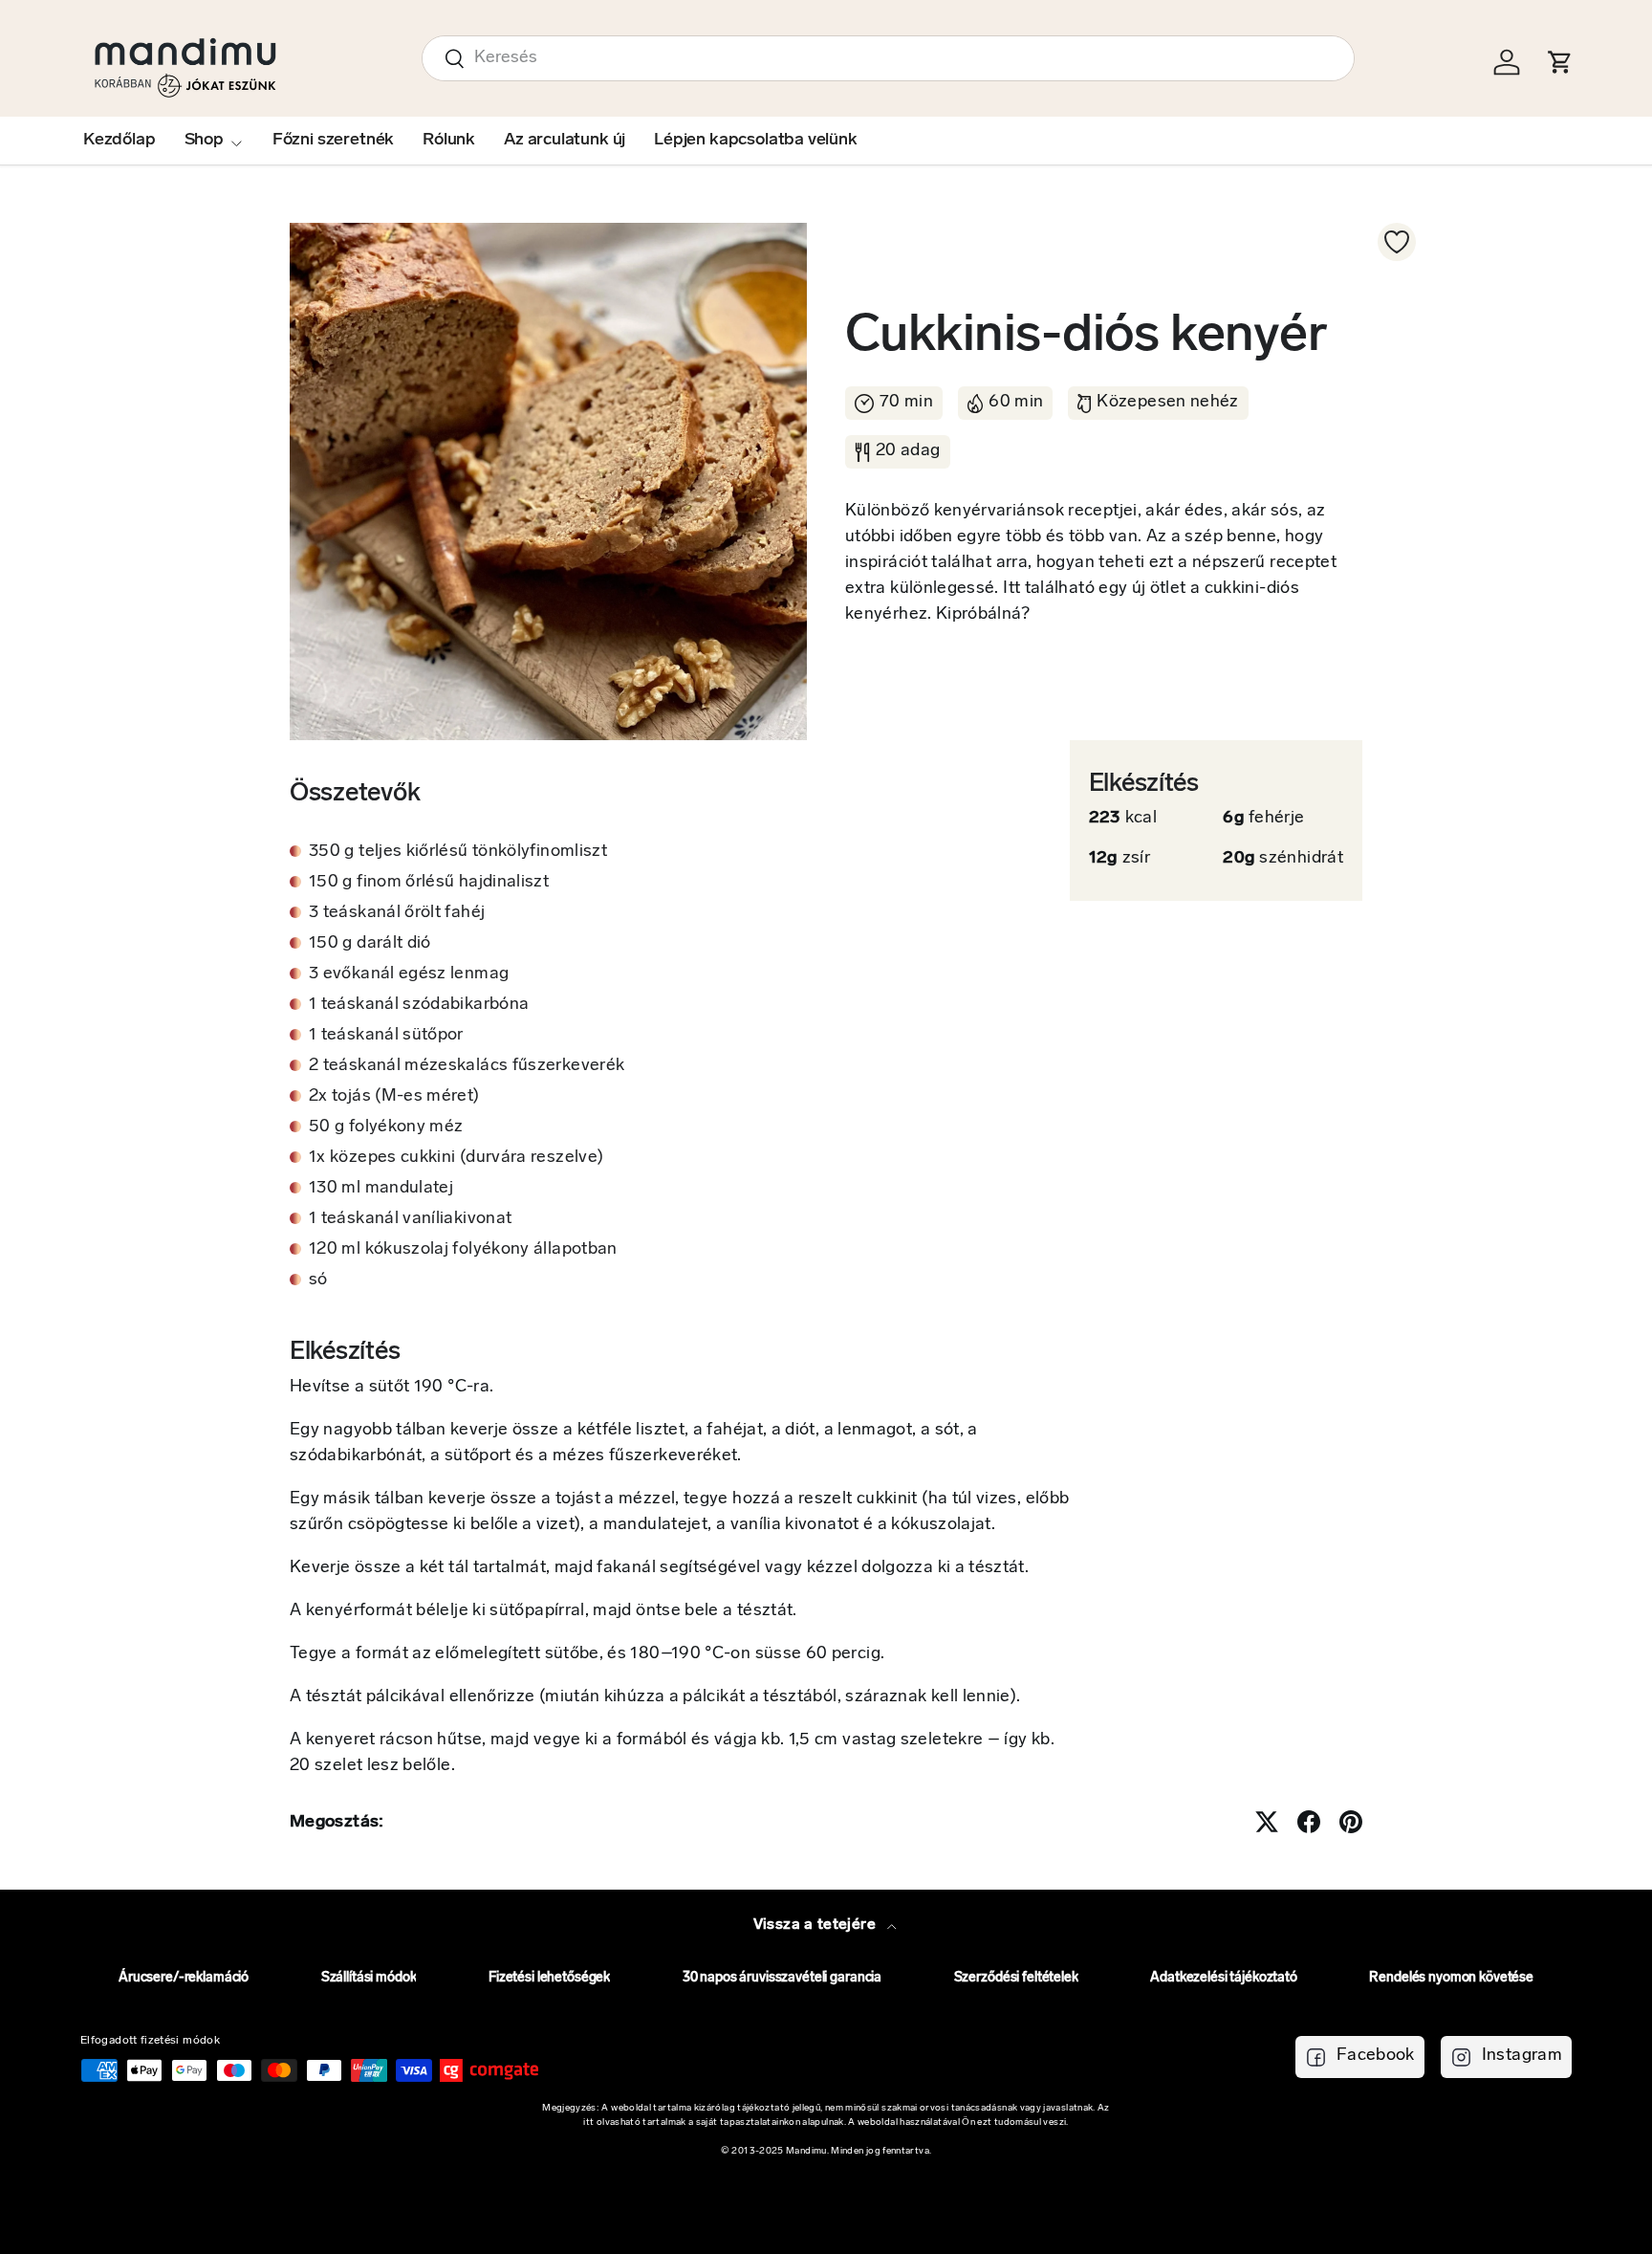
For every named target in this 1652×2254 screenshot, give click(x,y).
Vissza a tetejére (816, 1925)
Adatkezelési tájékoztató (1224, 1978)
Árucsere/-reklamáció (184, 1978)
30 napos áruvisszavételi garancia (782, 1978)
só (318, 1280)
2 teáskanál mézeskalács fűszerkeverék (467, 1066)
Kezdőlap (120, 141)
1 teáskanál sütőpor (386, 1036)
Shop (204, 141)
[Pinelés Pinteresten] (1351, 1822)
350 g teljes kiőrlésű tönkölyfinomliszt (458, 852)
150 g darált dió (370, 944)
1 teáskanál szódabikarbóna (419, 1005)
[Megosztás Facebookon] (1309, 1822)
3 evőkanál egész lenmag (409, 974)
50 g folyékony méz (386, 1127)
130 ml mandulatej (381, 1189)
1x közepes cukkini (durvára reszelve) (456, 1158)
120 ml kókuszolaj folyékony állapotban (463, 1250)
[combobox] (888, 58)
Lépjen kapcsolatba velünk (756, 141)
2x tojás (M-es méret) (394, 1097)
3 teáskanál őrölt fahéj (397, 913)
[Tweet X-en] (1267, 1822)
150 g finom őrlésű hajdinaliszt (429, 883)
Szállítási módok (369, 1978)
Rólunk (449, 141)
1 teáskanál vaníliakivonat (410, 1219)
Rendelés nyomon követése (1451, 1978)
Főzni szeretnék (333, 141)
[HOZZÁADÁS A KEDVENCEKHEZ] (1397, 242)
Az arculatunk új (565, 141)
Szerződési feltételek (1016, 1978)
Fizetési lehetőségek (549, 1978)
